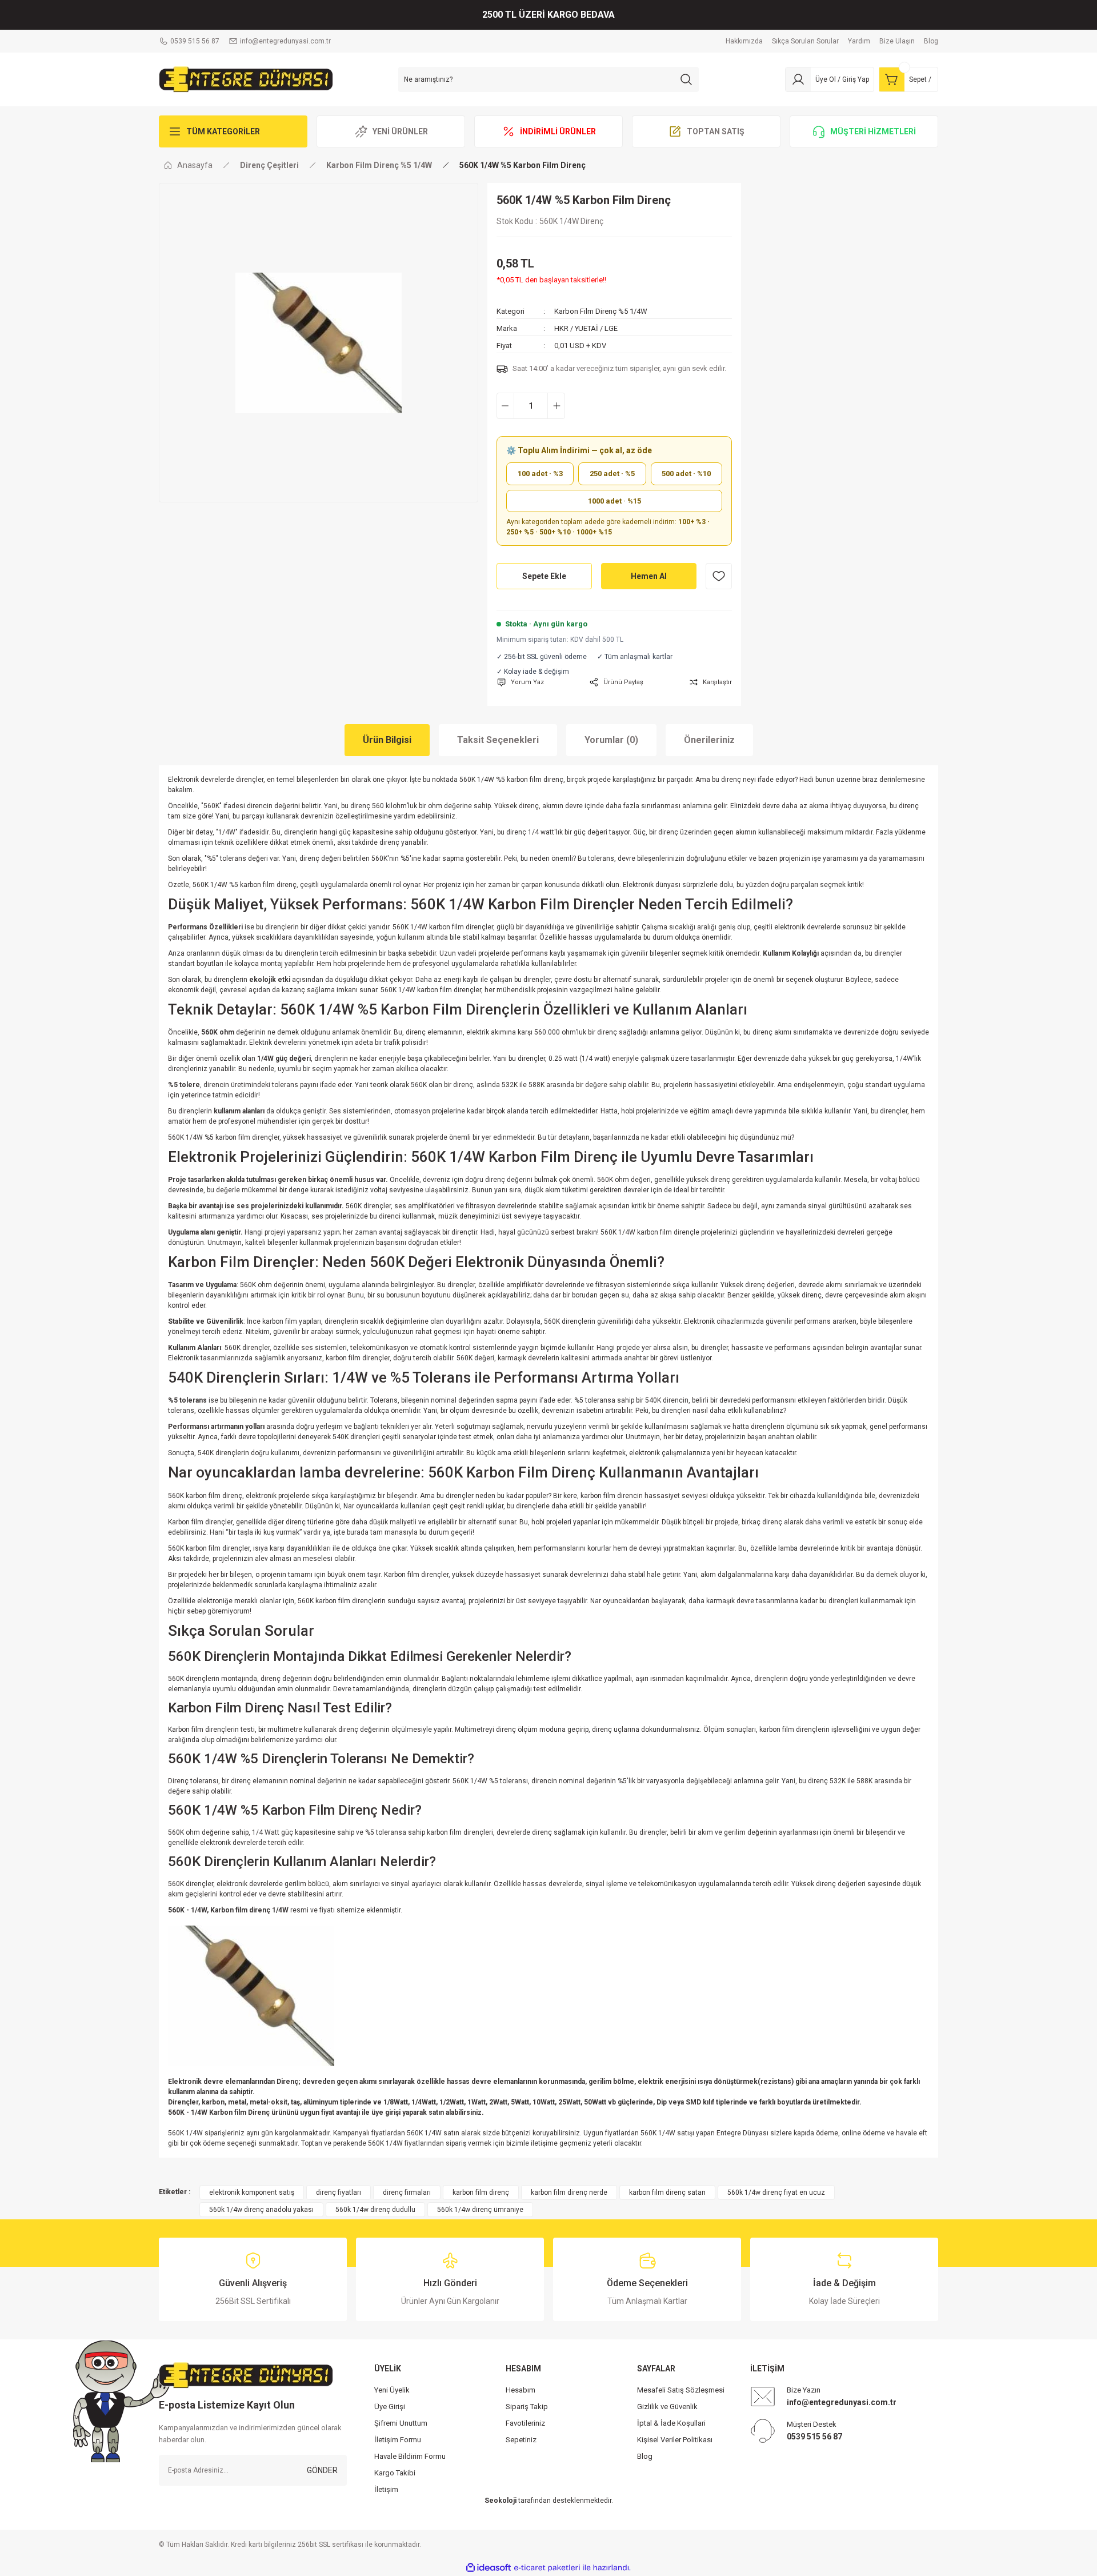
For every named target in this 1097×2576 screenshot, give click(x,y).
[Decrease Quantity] (505, 406)
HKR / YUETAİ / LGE (586, 328)
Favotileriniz (525, 2423)
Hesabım (521, 2390)
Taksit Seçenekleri (498, 740)
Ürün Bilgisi (387, 740)
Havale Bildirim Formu (410, 2456)
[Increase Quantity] (556, 406)
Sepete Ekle (544, 576)
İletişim (386, 2489)
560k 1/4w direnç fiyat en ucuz (776, 2192)
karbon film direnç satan (667, 2192)
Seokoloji (501, 2501)
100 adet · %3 (540, 474)
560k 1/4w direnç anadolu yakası (261, 2210)
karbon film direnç (481, 2192)
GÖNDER (322, 2470)
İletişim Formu (398, 2440)
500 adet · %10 (686, 474)
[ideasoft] (489, 2568)
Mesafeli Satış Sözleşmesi (681, 2390)
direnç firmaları (407, 2192)
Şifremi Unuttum (401, 2423)
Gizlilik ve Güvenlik (667, 2407)
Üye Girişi (390, 2407)
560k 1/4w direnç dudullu (375, 2210)
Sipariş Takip (527, 2407)
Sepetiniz (521, 2440)
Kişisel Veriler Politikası (675, 2440)
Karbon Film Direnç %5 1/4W (601, 311)
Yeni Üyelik (392, 2390)
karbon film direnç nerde (569, 2192)
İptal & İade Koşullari (671, 2423)
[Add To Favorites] (719, 576)
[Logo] (246, 79)
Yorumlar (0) (611, 740)
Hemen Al (649, 576)
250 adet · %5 (612, 474)
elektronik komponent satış (252, 2192)
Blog (645, 2456)
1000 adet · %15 (614, 501)
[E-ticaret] (547, 2568)
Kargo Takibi (395, 2473)
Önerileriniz (709, 740)
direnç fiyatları (339, 2192)
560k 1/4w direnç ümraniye (480, 2210)
